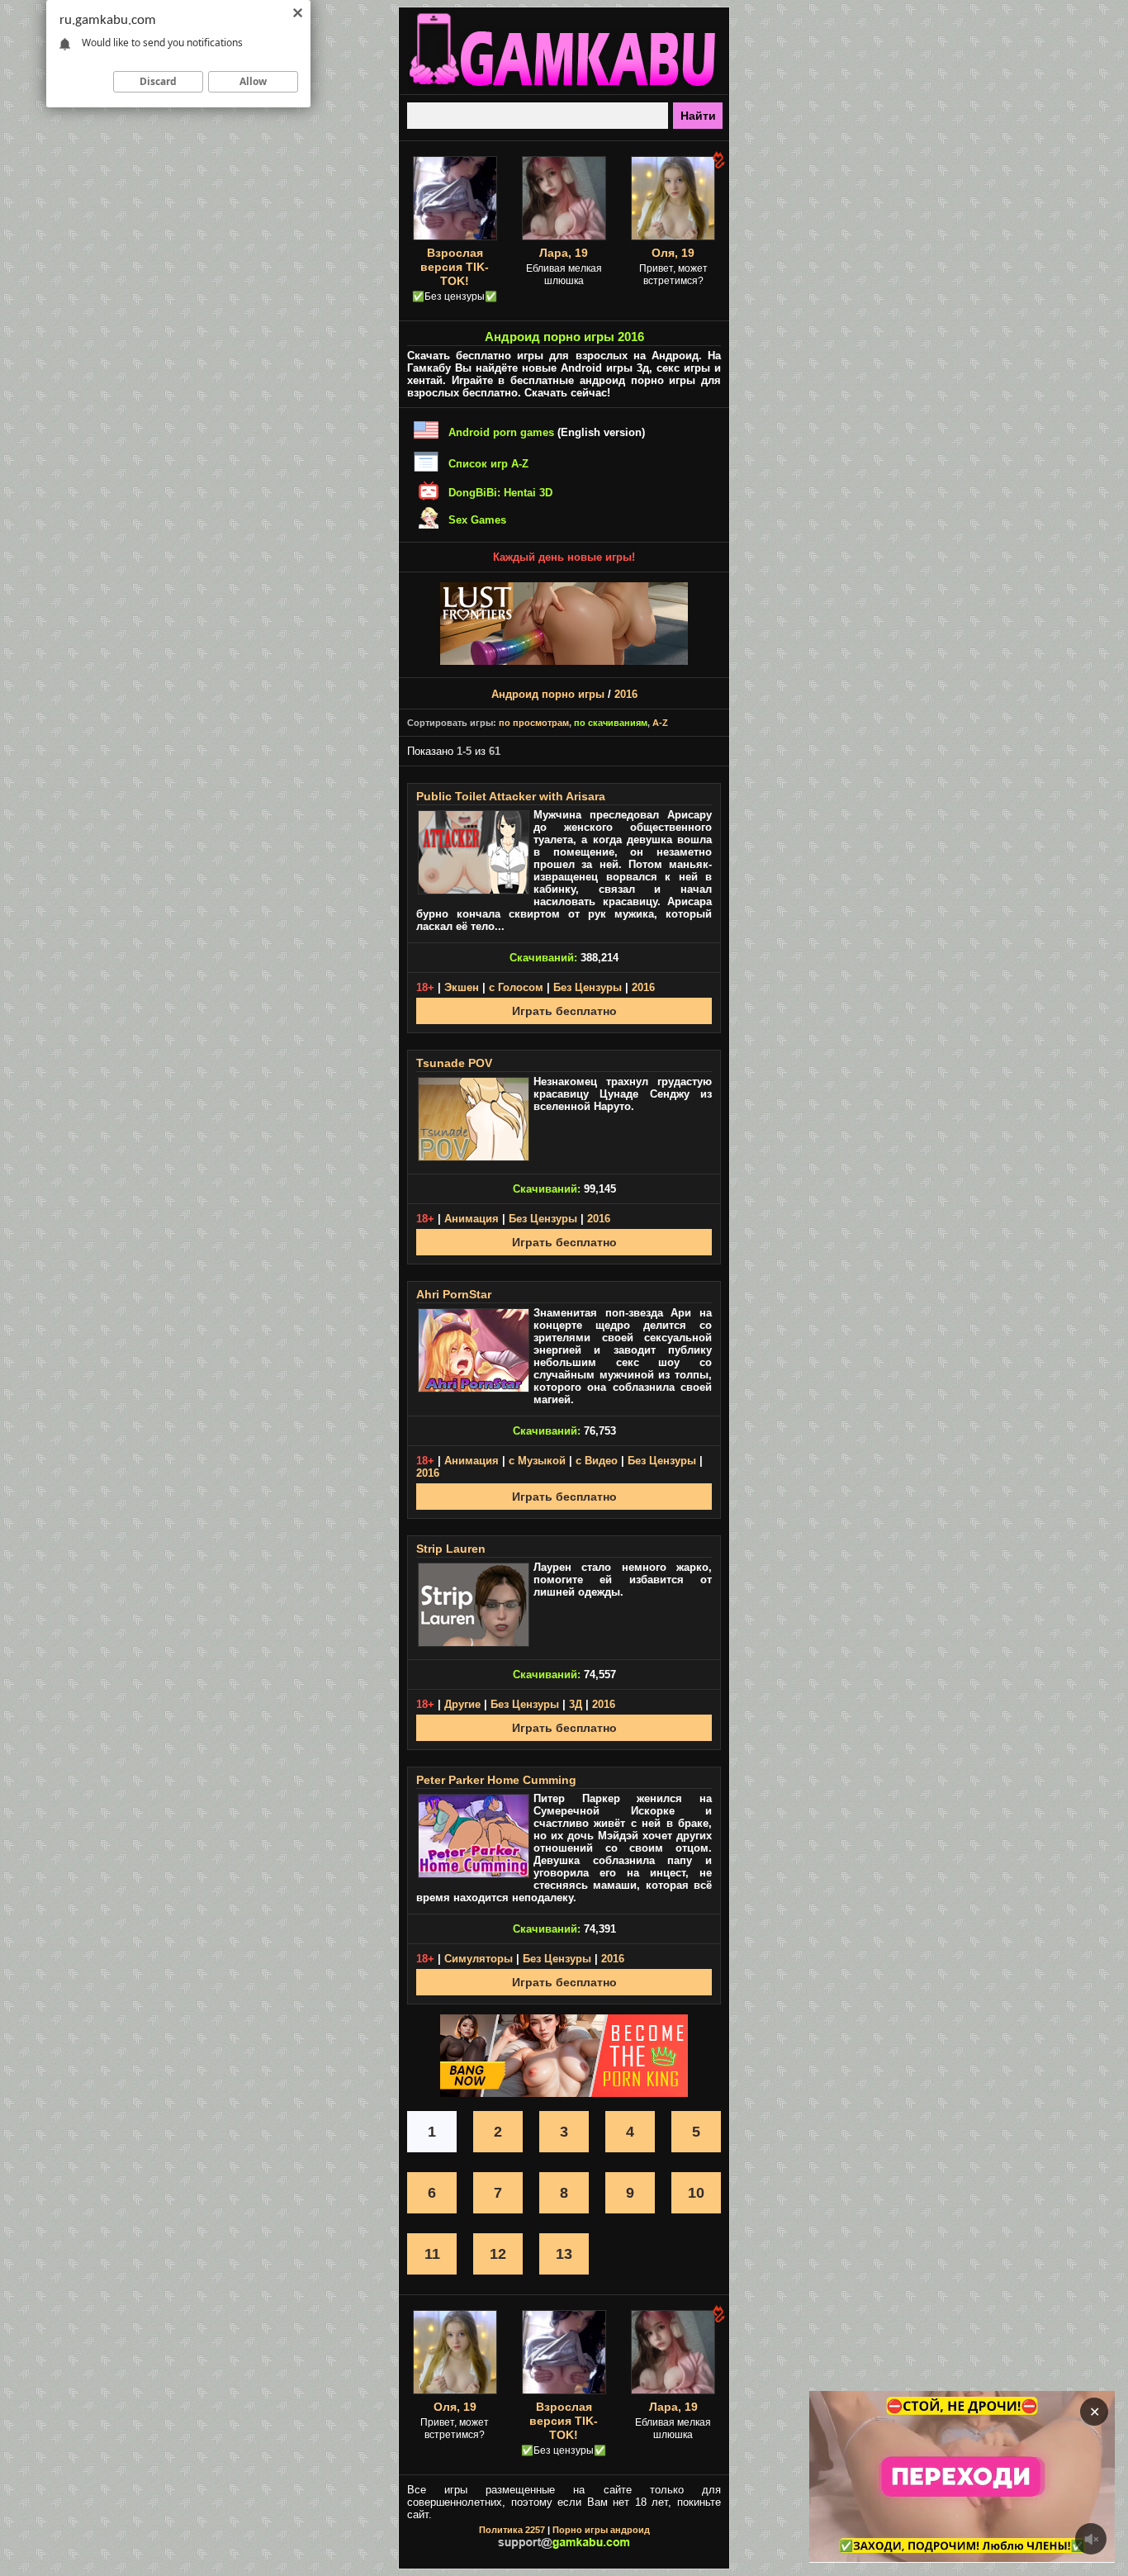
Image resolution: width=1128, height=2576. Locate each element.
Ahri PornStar (454, 1294)
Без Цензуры (588, 987)
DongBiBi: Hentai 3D (500, 493)
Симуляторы (479, 1959)
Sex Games (477, 520)
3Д (576, 1704)
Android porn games (501, 432)
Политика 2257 (512, 2530)
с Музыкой (537, 1461)
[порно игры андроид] (564, 88)
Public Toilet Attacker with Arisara (511, 796)
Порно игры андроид (601, 2530)
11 (432, 2254)
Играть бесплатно (564, 1011)
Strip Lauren (451, 1549)
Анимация (472, 1219)
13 (564, 2254)
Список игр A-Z (488, 464)
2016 (626, 694)
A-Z (660, 723)
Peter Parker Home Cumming (496, 1780)
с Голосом (516, 987)
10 (696, 2193)
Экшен (462, 987)
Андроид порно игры (548, 694)
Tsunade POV (454, 1063)
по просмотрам (534, 723)
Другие (462, 1704)
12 (498, 2254)
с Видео (597, 1461)
